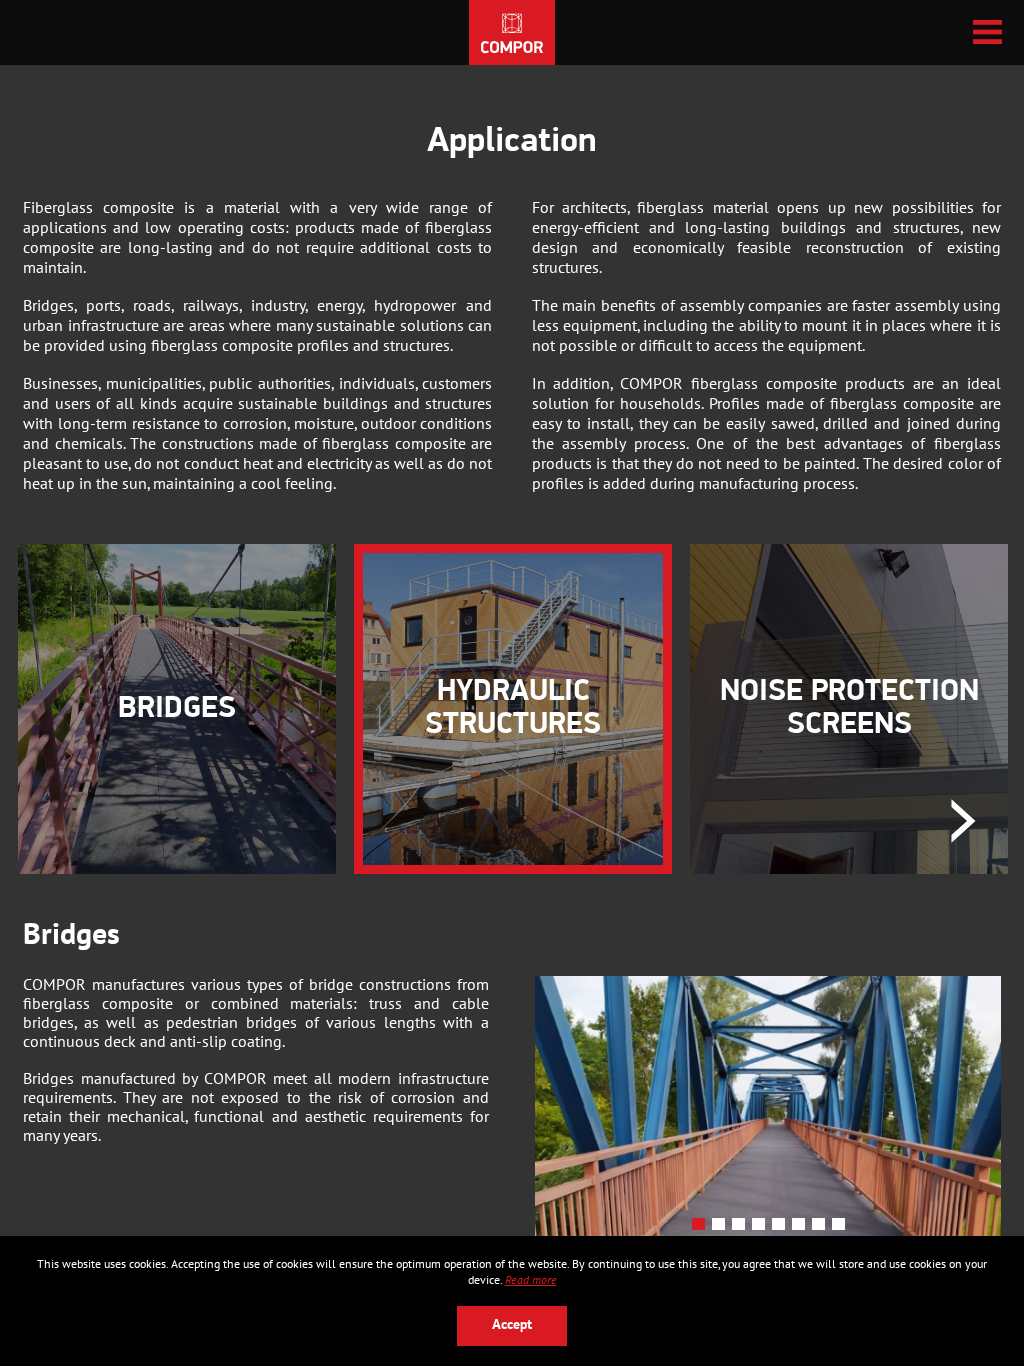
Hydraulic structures (513, 709)
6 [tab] (802, 1228)
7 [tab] (822, 1228)
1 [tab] (702, 1228)
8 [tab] (842, 1228)
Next (963, 821)
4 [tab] (762, 1228)
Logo (512, 32)
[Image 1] (768, 1111)
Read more (531, 1280)
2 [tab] (722, 1228)
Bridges (177, 709)
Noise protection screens (849, 709)
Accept (512, 1325)
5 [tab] (782, 1228)
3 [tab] (742, 1228)
